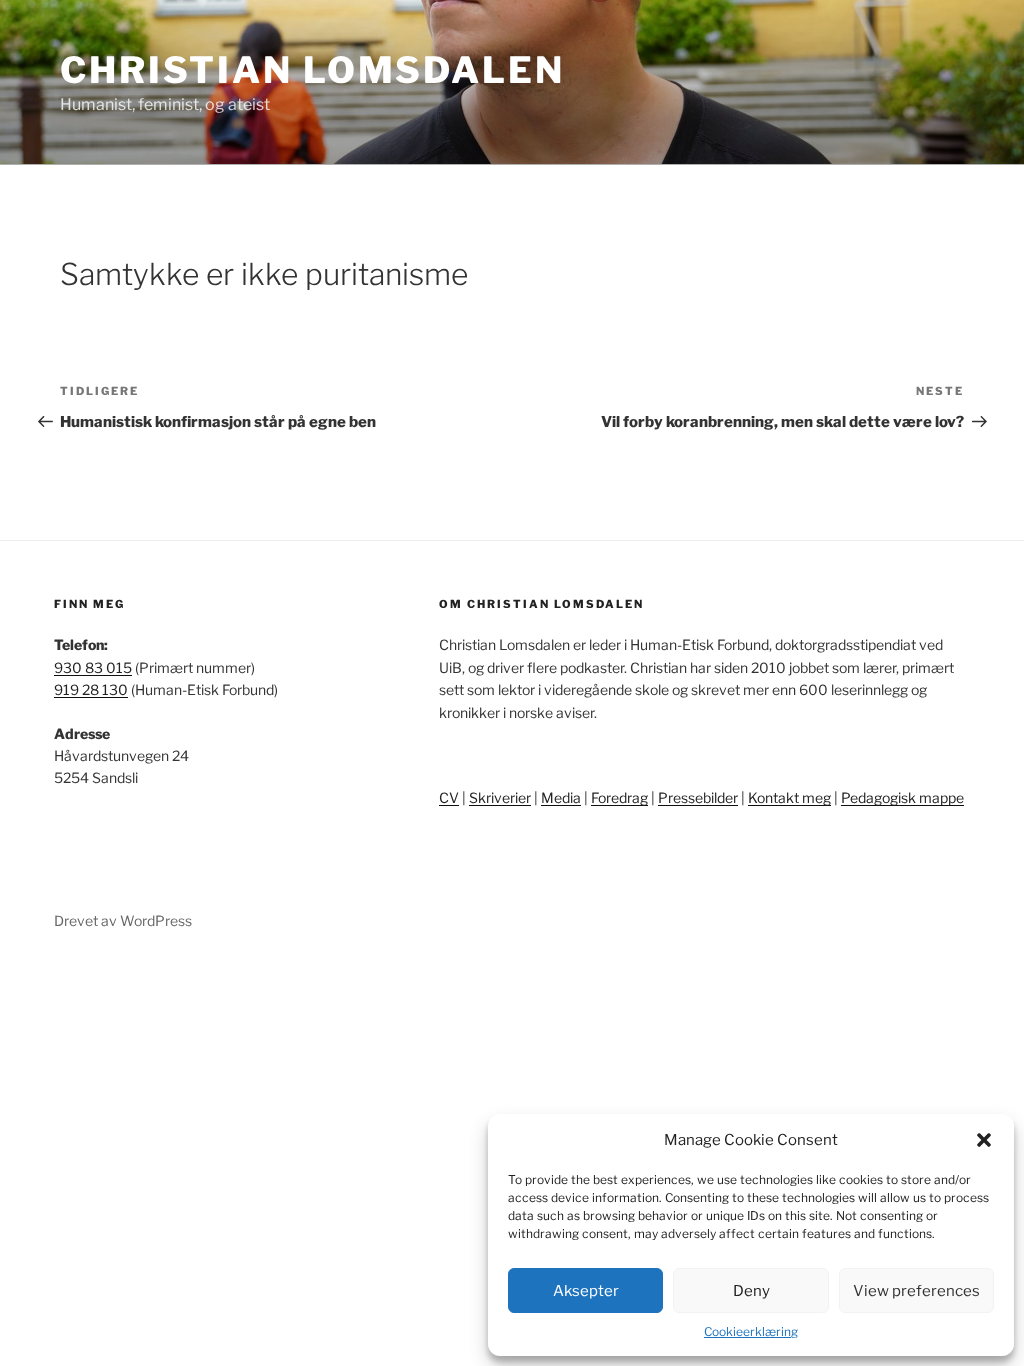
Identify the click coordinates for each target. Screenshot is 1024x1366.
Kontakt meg (789, 797)
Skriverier (500, 797)
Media (561, 797)
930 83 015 (93, 667)
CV (449, 797)
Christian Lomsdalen (312, 70)
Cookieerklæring (751, 1331)
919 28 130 (91, 689)
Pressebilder (698, 797)
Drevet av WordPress (123, 920)
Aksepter (586, 1291)
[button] (984, 1140)
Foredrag (619, 797)
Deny (751, 1291)
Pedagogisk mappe (902, 797)
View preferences (916, 1291)
